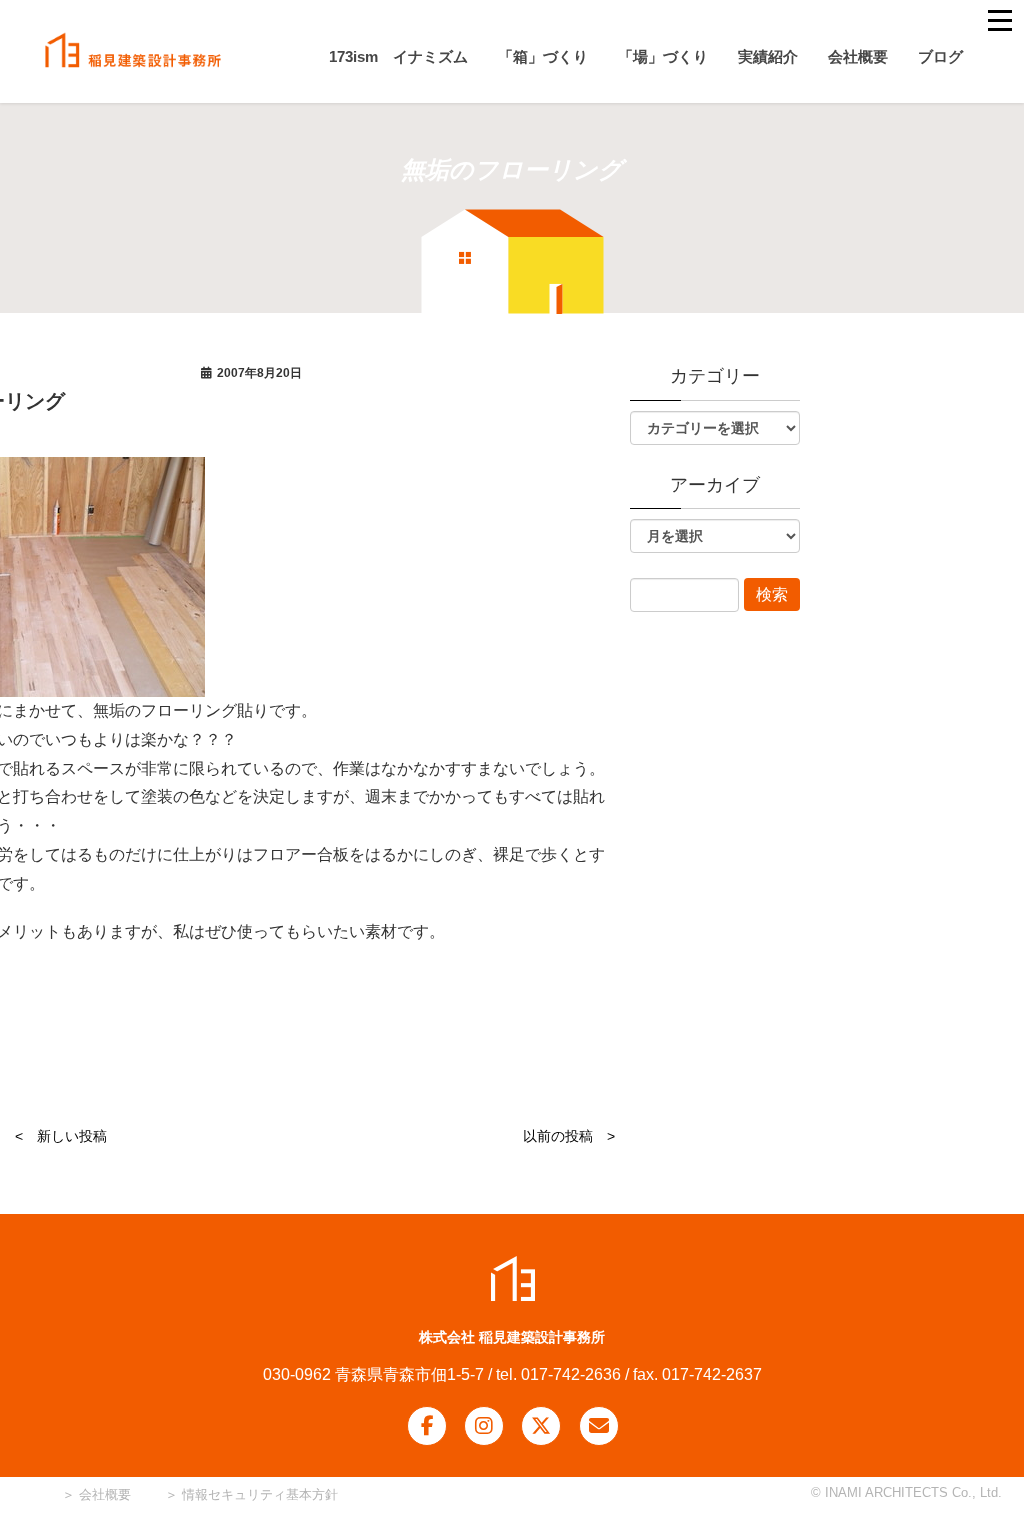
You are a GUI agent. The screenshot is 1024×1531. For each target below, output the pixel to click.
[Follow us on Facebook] (427, 1426)
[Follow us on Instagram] (484, 1426)
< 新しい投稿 (61, 1136)
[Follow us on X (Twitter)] (541, 1426)
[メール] (599, 1426)
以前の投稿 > (569, 1136)
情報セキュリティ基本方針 (260, 1494)
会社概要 (103, 1494)
